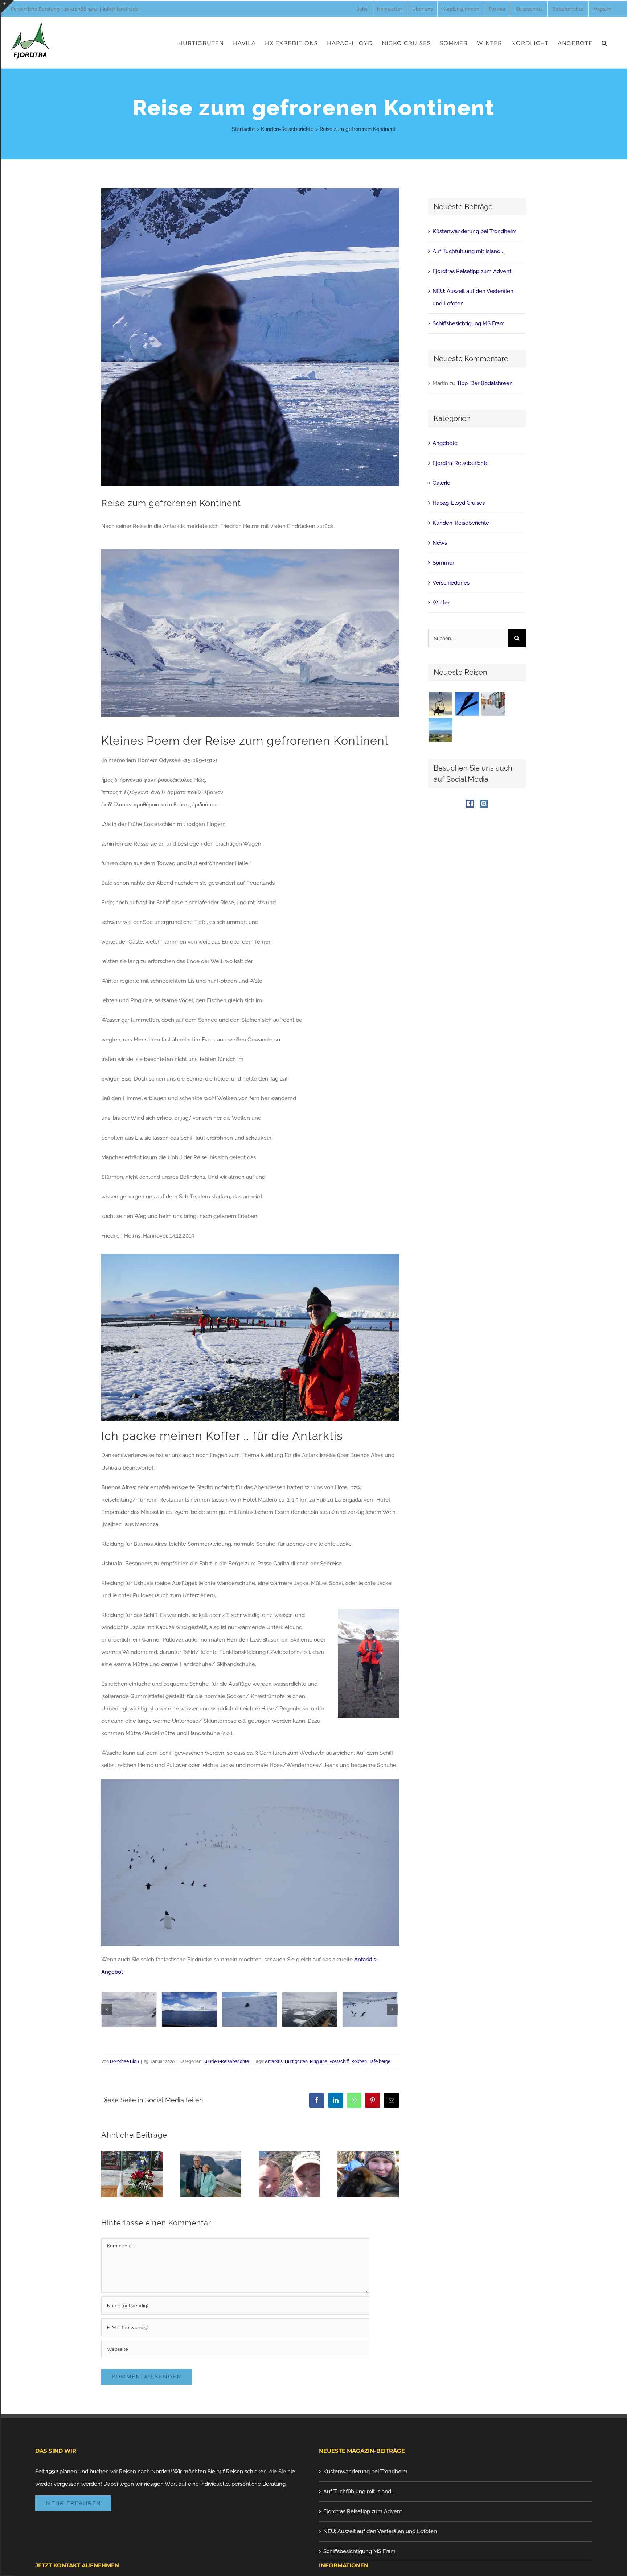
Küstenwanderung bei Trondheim (475, 231)
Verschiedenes (451, 583)
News (440, 543)
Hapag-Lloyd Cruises (459, 503)
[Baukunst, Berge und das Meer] (441, 730)
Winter (441, 603)
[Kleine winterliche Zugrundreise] (494, 704)
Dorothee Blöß (124, 2061)
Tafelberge (380, 2061)
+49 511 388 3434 (80, 9)
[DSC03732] (310, 2009)
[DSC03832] (129, 2009)
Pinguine (319, 2061)
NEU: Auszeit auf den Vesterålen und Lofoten (380, 2531)
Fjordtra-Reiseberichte (461, 463)
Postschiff (339, 2061)
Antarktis (274, 2061)
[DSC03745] (370, 2009)
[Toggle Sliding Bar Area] (8, 7)
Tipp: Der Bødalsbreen (485, 383)
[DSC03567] (249, 2009)
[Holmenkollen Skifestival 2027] (467, 704)
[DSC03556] (189, 2009)
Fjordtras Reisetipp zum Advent (472, 271)
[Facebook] (470, 804)
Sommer (443, 563)
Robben (359, 2061)
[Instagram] (484, 804)
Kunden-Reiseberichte (226, 2061)
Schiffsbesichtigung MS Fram (469, 323)
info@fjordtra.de (121, 9)
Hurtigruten (296, 2061)
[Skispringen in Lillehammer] (441, 704)
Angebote (445, 443)
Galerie (441, 483)
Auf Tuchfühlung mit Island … (469, 251)
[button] (604, 43)
